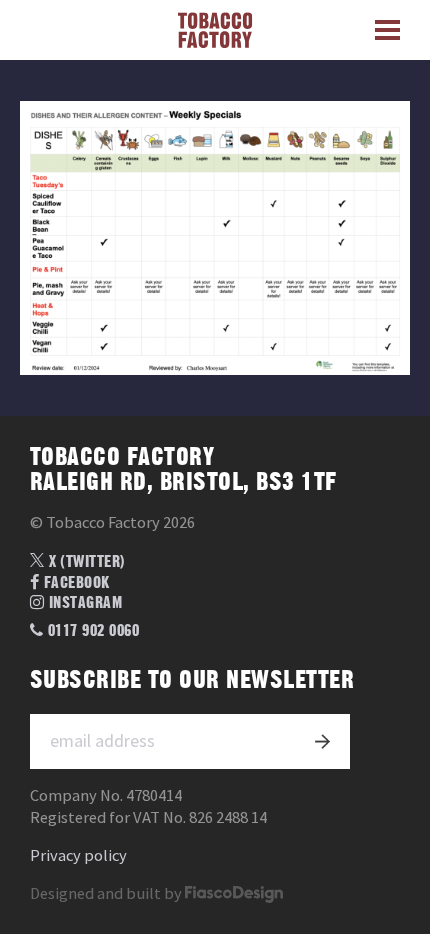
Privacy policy (78, 855)
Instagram (83, 603)
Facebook (75, 583)
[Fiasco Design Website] (234, 893)
